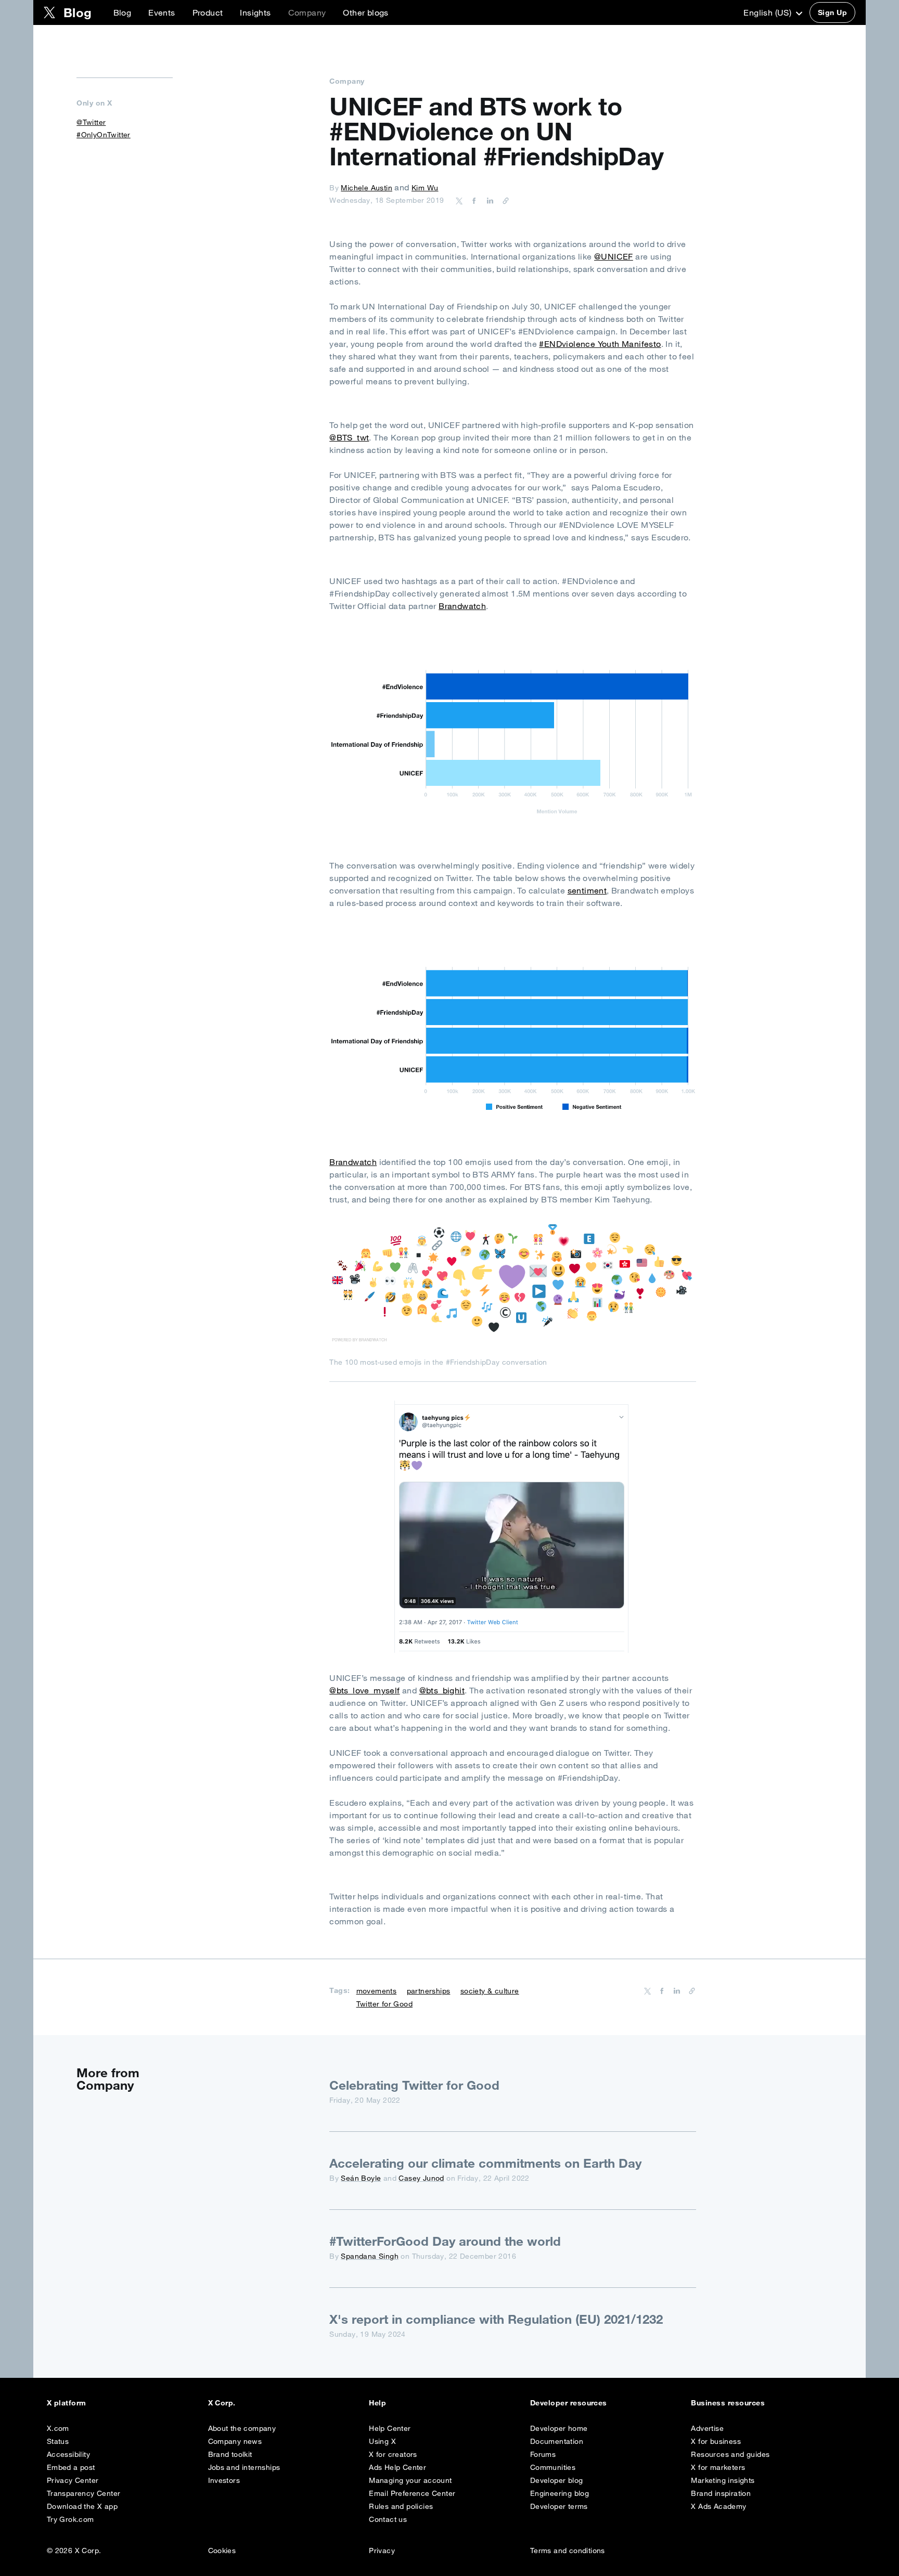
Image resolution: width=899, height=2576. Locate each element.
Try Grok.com (70, 2519)
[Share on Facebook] (472, 200)
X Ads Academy (718, 2506)
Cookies (222, 2551)
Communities (553, 2467)
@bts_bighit (442, 1690)
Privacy (382, 2551)
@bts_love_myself (364, 1690)
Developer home (559, 2428)
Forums (543, 2454)
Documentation (557, 2441)
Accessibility (68, 2454)
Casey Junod (421, 2178)
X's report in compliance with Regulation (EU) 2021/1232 (496, 2319)
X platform (67, 2403)
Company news (235, 2441)
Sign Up (832, 12)
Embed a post (71, 2467)
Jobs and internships (244, 2467)
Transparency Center (84, 2493)
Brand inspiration (721, 2493)
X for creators (393, 2454)
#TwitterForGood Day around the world (445, 2241)
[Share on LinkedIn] (489, 200)
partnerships (429, 1991)
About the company (242, 2428)
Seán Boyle (361, 2178)
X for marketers (718, 2467)
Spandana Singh (370, 2256)
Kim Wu (425, 188)
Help (377, 2403)
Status (58, 2441)
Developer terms (559, 2506)
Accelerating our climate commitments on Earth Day (485, 2163)
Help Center (390, 2428)
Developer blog (557, 2480)
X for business (716, 2441)
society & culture (490, 1991)
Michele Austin (367, 188)
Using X (382, 2441)
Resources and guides (730, 2454)
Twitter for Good (384, 2004)
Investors (224, 2480)
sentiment (587, 890)
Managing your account (410, 2480)
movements (377, 1991)
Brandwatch (462, 606)
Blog (123, 12)
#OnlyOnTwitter (104, 135)
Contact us (388, 2519)
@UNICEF (614, 256)
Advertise (707, 2428)
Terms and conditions (568, 2551)
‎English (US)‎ (768, 12)
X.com (58, 2428)
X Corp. (222, 2403)
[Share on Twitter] (459, 200)
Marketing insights (723, 2480)
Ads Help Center (397, 2467)
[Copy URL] (503, 200)
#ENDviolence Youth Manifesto (600, 344)
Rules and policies (401, 2506)
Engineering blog (560, 2493)
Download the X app (82, 2506)
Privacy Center (73, 2480)
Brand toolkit (230, 2454)
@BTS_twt (349, 437)
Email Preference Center (412, 2493)
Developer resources (569, 2403)
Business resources (728, 2403)
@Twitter (91, 122)
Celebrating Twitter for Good (414, 2085)
